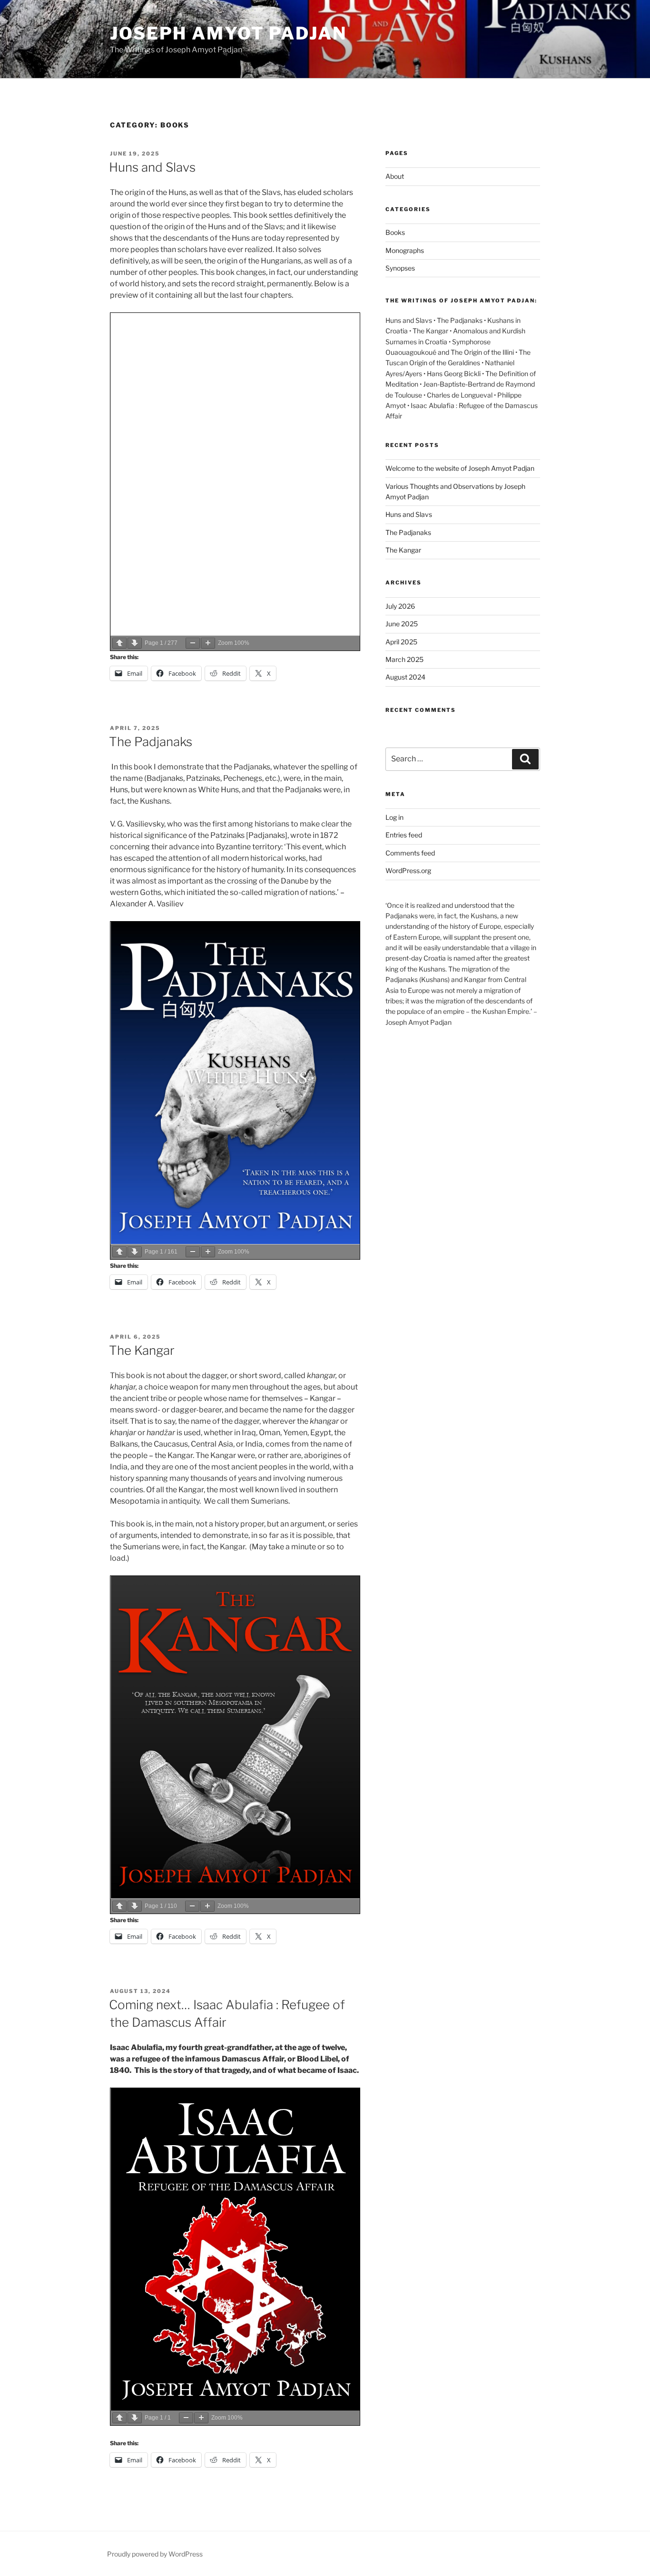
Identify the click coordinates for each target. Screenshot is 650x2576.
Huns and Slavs (152, 167)
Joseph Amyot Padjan (228, 33)
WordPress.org (408, 870)
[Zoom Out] (193, 643)
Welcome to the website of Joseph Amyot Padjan (460, 468)
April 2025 (401, 642)
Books (395, 232)
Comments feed (410, 853)
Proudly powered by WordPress (155, 2554)
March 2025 (404, 659)
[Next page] (135, 643)
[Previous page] (119, 643)
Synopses (400, 268)
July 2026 (400, 606)
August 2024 (405, 677)
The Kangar (142, 1350)
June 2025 (402, 624)
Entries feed (404, 835)
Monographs (405, 250)
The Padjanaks (151, 742)
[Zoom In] (208, 643)
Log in (394, 817)
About (395, 176)
